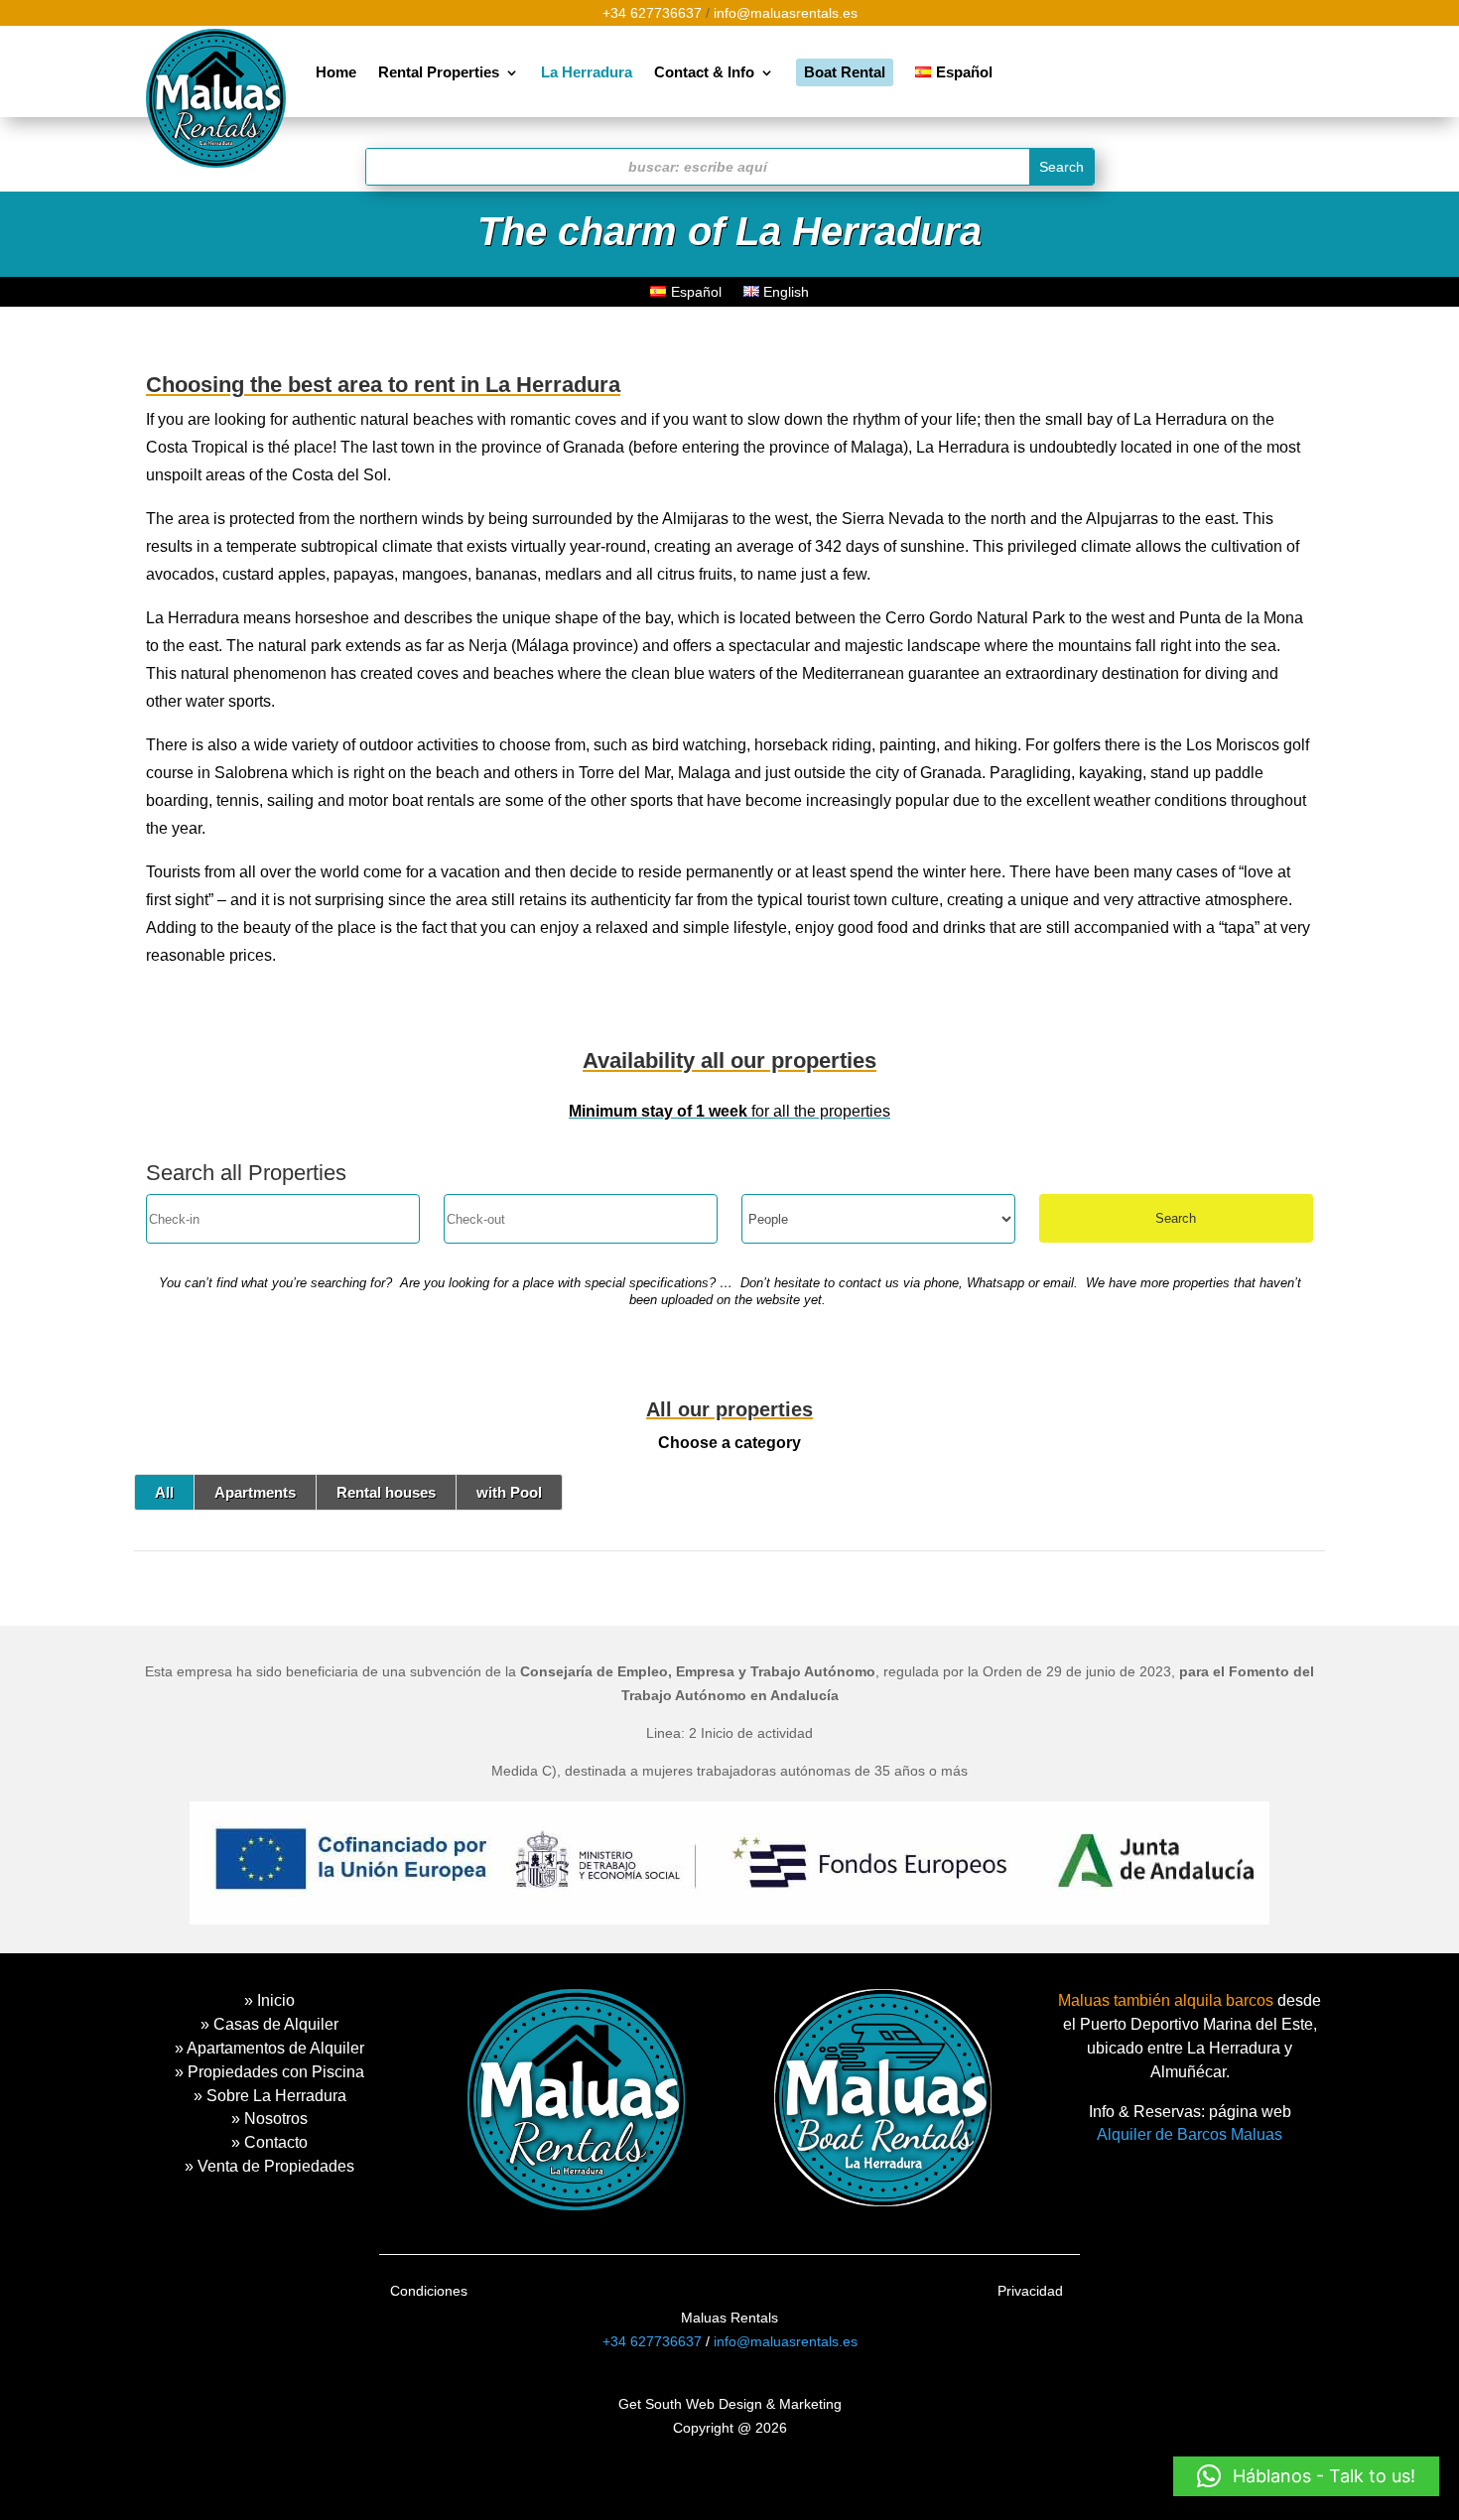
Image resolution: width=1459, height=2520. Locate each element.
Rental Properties (439, 72)
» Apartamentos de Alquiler (269, 2048)
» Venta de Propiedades (269, 2166)
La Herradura (587, 72)
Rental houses (386, 1492)
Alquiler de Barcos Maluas (1190, 2134)
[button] (1306, 2476)
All (164, 1492)
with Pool (509, 1492)
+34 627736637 (652, 13)
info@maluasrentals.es (786, 13)
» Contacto (269, 2142)
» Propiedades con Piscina (269, 2072)
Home (336, 72)
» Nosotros (269, 2119)
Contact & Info (704, 72)
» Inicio (269, 2000)
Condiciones (429, 2291)
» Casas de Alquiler (269, 2024)
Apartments (255, 1492)
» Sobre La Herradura (270, 2096)
